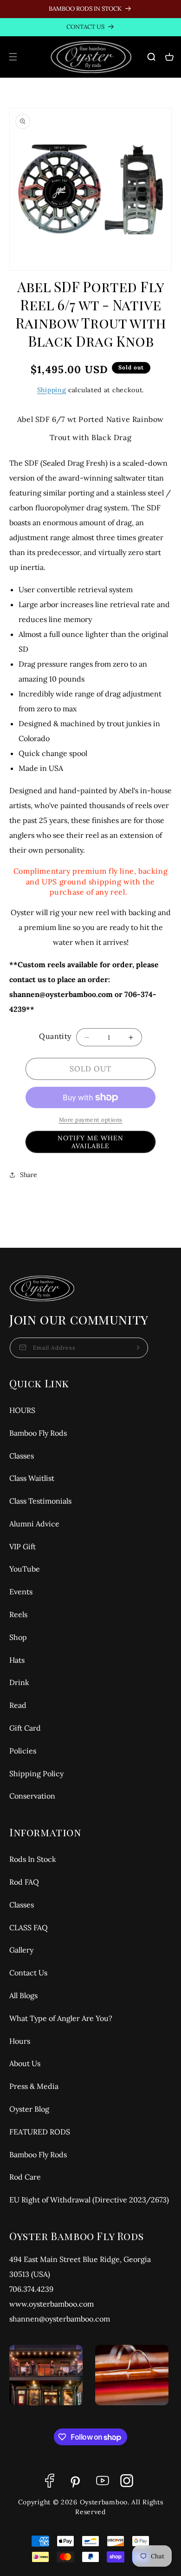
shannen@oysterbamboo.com (60, 2319)
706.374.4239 (31, 2289)
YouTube (25, 1569)
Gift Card (25, 1728)
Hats (17, 1660)
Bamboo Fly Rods (38, 1433)
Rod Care (25, 2177)
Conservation (32, 1796)
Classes (22, 1456)
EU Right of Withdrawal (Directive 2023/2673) (89, 2200)
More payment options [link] (91, 1120)
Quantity (55, 1036)
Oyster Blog (29, 2109)
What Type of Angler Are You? (61, 2018)
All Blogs (23, 1995)
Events (21, 1592)
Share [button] (29, 1175)
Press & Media (34, 2086)
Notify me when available (90, 1142)
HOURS (22, 1410)
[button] (13, 57)
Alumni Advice (34, 1524)
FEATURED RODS (40, 2132)
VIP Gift (23, 1546)
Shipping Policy (36, 1773)
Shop (18, 1637)
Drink (19, 1682)
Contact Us (28, 1973)
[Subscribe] (138, 1348)
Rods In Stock (33, 1859)
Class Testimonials (40, 1501)
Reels (18, 1614)
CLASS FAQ (29, 1927)
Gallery (21, 1950)
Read (18, 1705)
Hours (20, 2041)
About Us (25, 2063)
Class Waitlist (32, 1478)
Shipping (52, 390)
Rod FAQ (24, 1882)
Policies (23, 1751)
